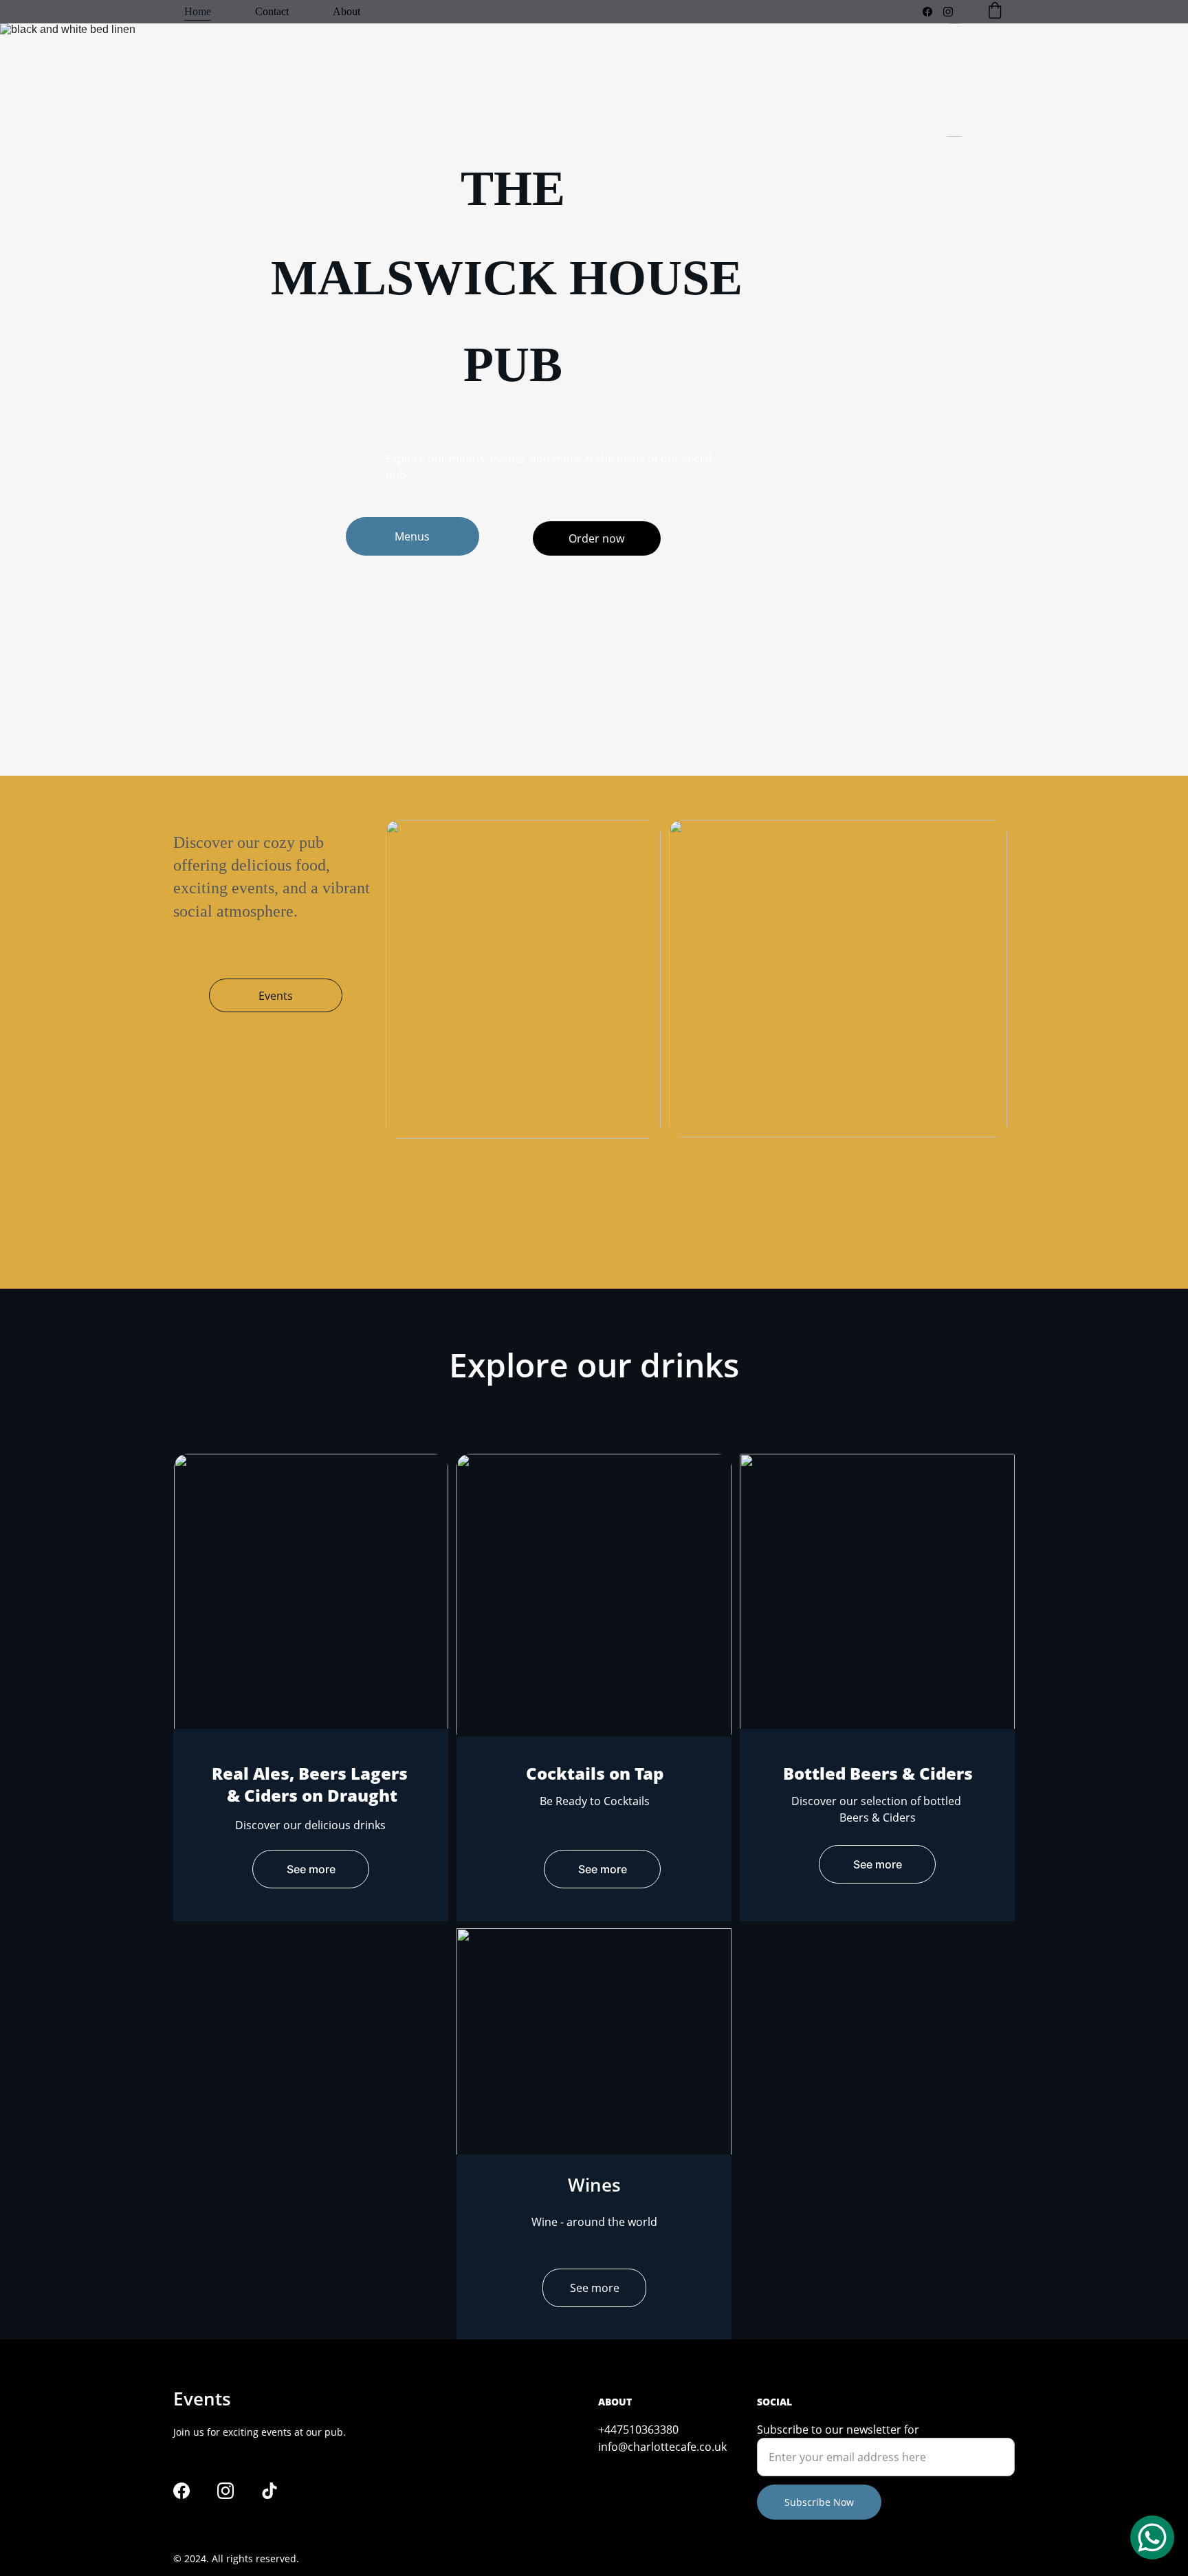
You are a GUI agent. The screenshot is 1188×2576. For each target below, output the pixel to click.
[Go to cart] (995, 12)
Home (198, 11)
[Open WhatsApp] (1152, 2537)
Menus (412, 536)
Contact (272, 11)
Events (276, 996)
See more (311, 1869)
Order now (596, 538)
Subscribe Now (819, 2502)
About (346, 11)
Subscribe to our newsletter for (838, 2430)
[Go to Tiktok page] (269, 2491)
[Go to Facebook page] (933, 12)
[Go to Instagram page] (948, 12)
